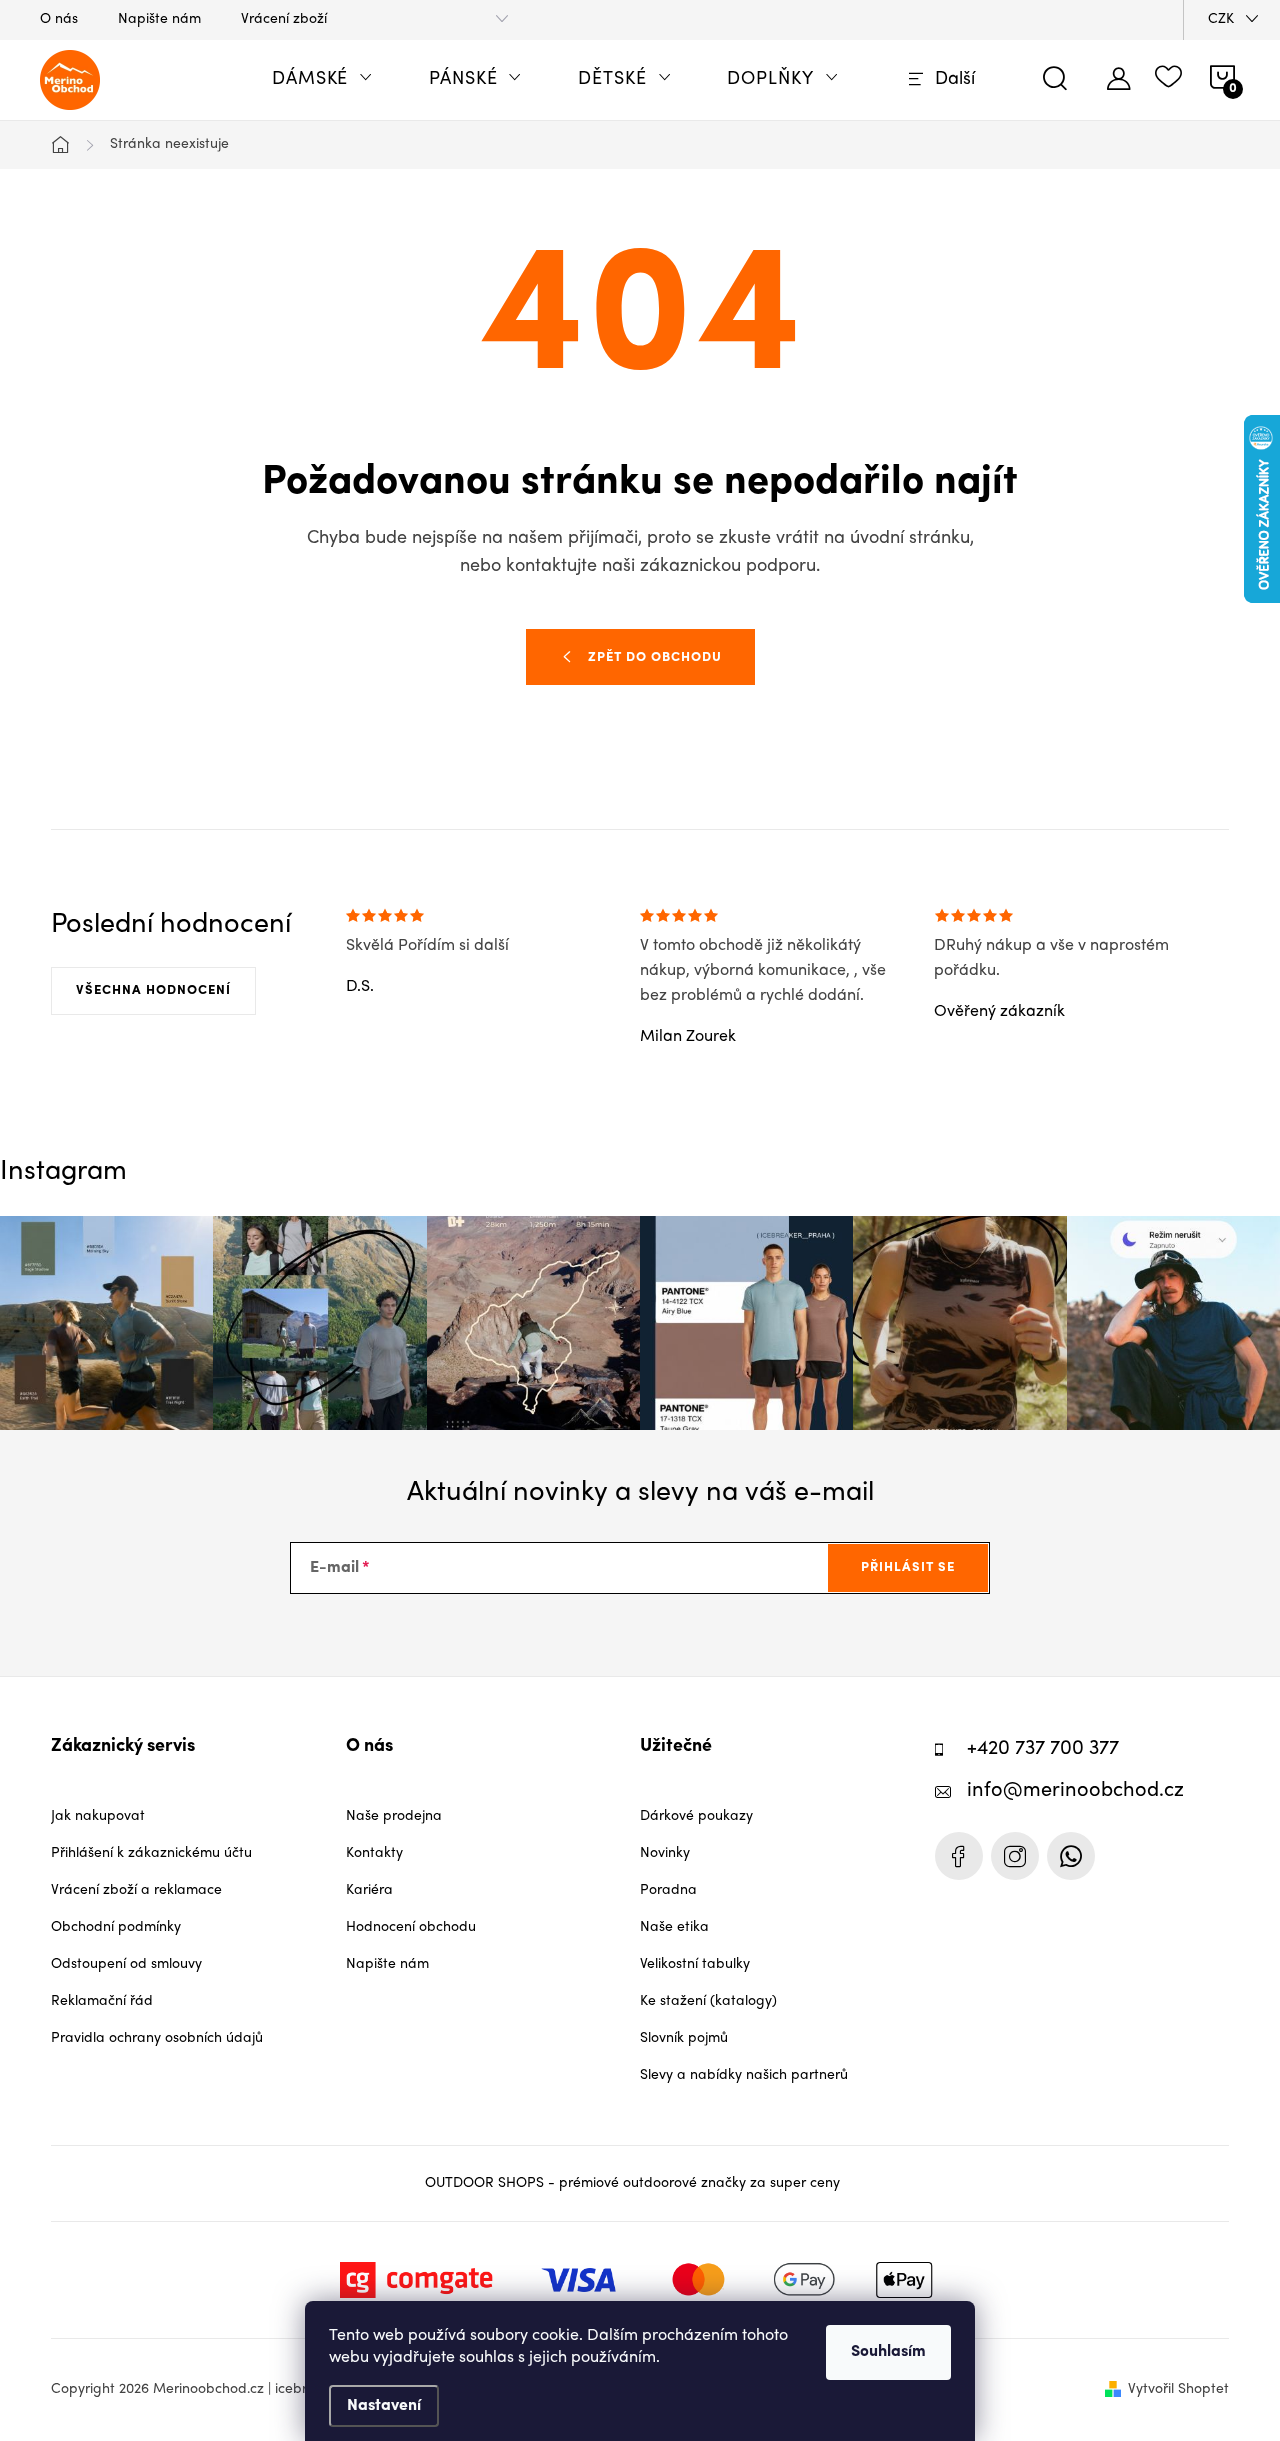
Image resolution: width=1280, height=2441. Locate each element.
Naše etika (674, 1927)
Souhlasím (888, 2352)
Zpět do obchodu (655, 657)
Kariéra (369, 1890)
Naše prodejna (394, 1816)
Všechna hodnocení (153, 990)
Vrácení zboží (284, 19)
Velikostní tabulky (695, 1964)
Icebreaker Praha (959, 1856)
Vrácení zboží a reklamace (136, 1890)
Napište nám (159, 19)
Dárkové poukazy (696, 1816)
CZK (1221, 19)
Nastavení (384, 2406)
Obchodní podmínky (116, 1927)
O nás (59, 19)
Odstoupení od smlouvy (126, 1964)
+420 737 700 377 (1043, 1749)
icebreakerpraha (1015, 1856)
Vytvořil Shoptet (1178, 2389)
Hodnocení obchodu (411, 1927)
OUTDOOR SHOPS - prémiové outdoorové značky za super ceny (632, 2183)
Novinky (665, 1853)
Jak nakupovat (98, 1816)
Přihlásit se (908, 1567)
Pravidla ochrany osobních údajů (157, 2038)
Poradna (668, 1890)
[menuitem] (322, 80)
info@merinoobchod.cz (1075, 1791)
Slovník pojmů (684, 2038)
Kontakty (374, 1853)
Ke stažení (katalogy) (708, 2001)
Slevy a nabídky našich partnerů (744, 2075)
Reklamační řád (102, 2001)
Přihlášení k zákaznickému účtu (151, 1853)
